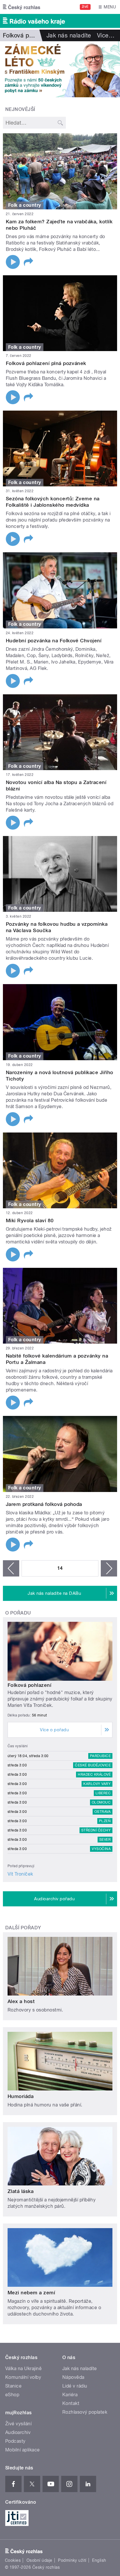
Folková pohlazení (29, 1685)
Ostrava (103, 1812)
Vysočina (101, 1849)
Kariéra (70, 2395)
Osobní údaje (39, 2560)
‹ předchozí (11, 1568)
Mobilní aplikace (23, 2450)
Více (106, 35)
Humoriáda (21, 2096)
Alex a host (21, 2001)
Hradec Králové (94, 1775)
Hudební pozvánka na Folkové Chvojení (54, 641)
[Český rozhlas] (22, 7)
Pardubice (100, 1756)
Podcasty (15, 2441)
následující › (109, 1568)
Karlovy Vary (97, 1784)
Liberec (103, 1793)
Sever (105, 1840)
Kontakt (71, 2403)
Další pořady (23, 1928)
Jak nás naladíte (69, 35)
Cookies (13, 2560)
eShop (12, 2395)
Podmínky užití (72, 2560)
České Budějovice (93, 1765)
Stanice (13, 2386)
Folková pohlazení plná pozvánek (46, 363)
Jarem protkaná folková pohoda (44, 1504)
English (99, 2560)
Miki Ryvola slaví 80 (30, 1220)
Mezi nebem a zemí (31, 2293)
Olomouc (101, 1802)
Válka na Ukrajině (23, 2369)
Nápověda (73, 2377)
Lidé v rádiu (75, 2386)
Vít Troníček (20, 1874)
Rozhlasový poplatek (85, 2412)
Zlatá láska (21, 2191)
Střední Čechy (96, 1830)
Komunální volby (23, 2377)
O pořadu (18, 1613)
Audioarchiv (18, 2432)
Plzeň (105, 1821)
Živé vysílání (18, 2424)
